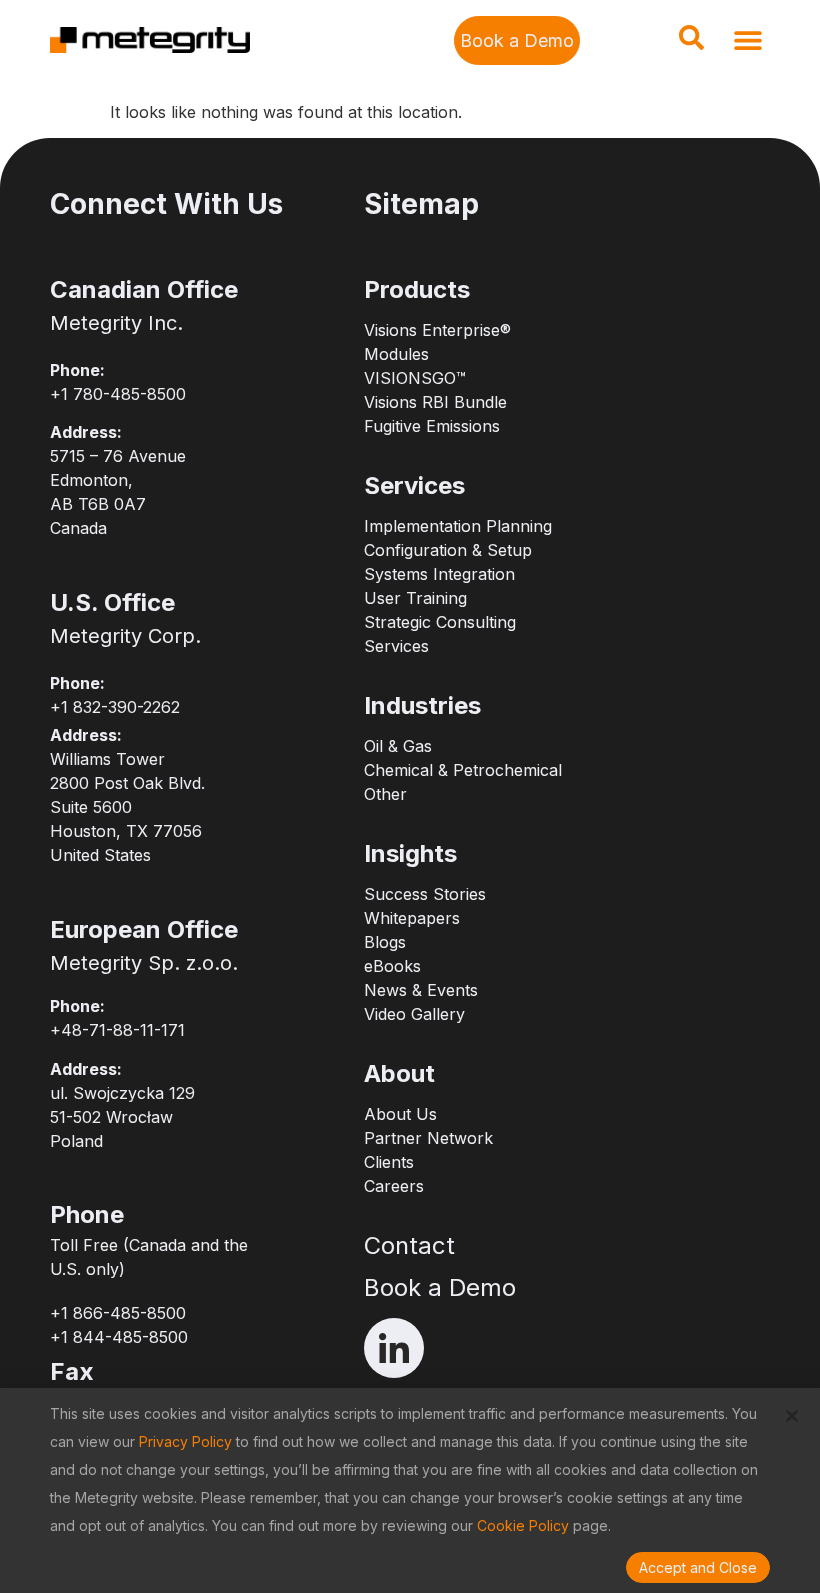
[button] (691, 44)
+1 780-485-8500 (118, 394)
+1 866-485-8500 (118, 1313)
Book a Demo (440, 1287)
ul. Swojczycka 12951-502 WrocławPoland (122, 1117)
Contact (409, 1245)
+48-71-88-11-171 (117, 1030)
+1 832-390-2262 (115, 707)
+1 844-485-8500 (119, 1337)
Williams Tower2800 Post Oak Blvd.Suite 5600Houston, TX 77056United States (127, 807)
